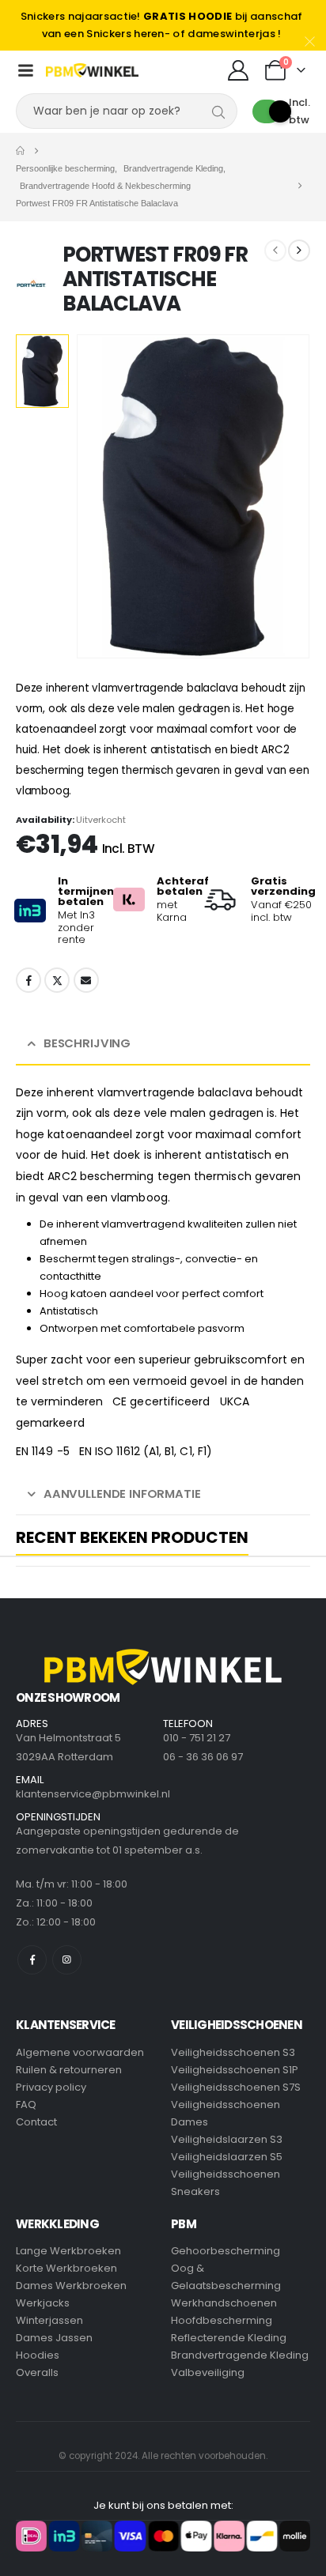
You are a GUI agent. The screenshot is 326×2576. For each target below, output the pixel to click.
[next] (299, 251)
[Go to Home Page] (20, 151)
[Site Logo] (92, 70)
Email (86, 980)
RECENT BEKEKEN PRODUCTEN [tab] (132, 1539)
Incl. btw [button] (299, 111)
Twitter (57, 980)
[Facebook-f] (32, 1960)
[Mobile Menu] (25, 70)
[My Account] (238, 70)
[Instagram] (67, 1960)
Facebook (28, 980)
